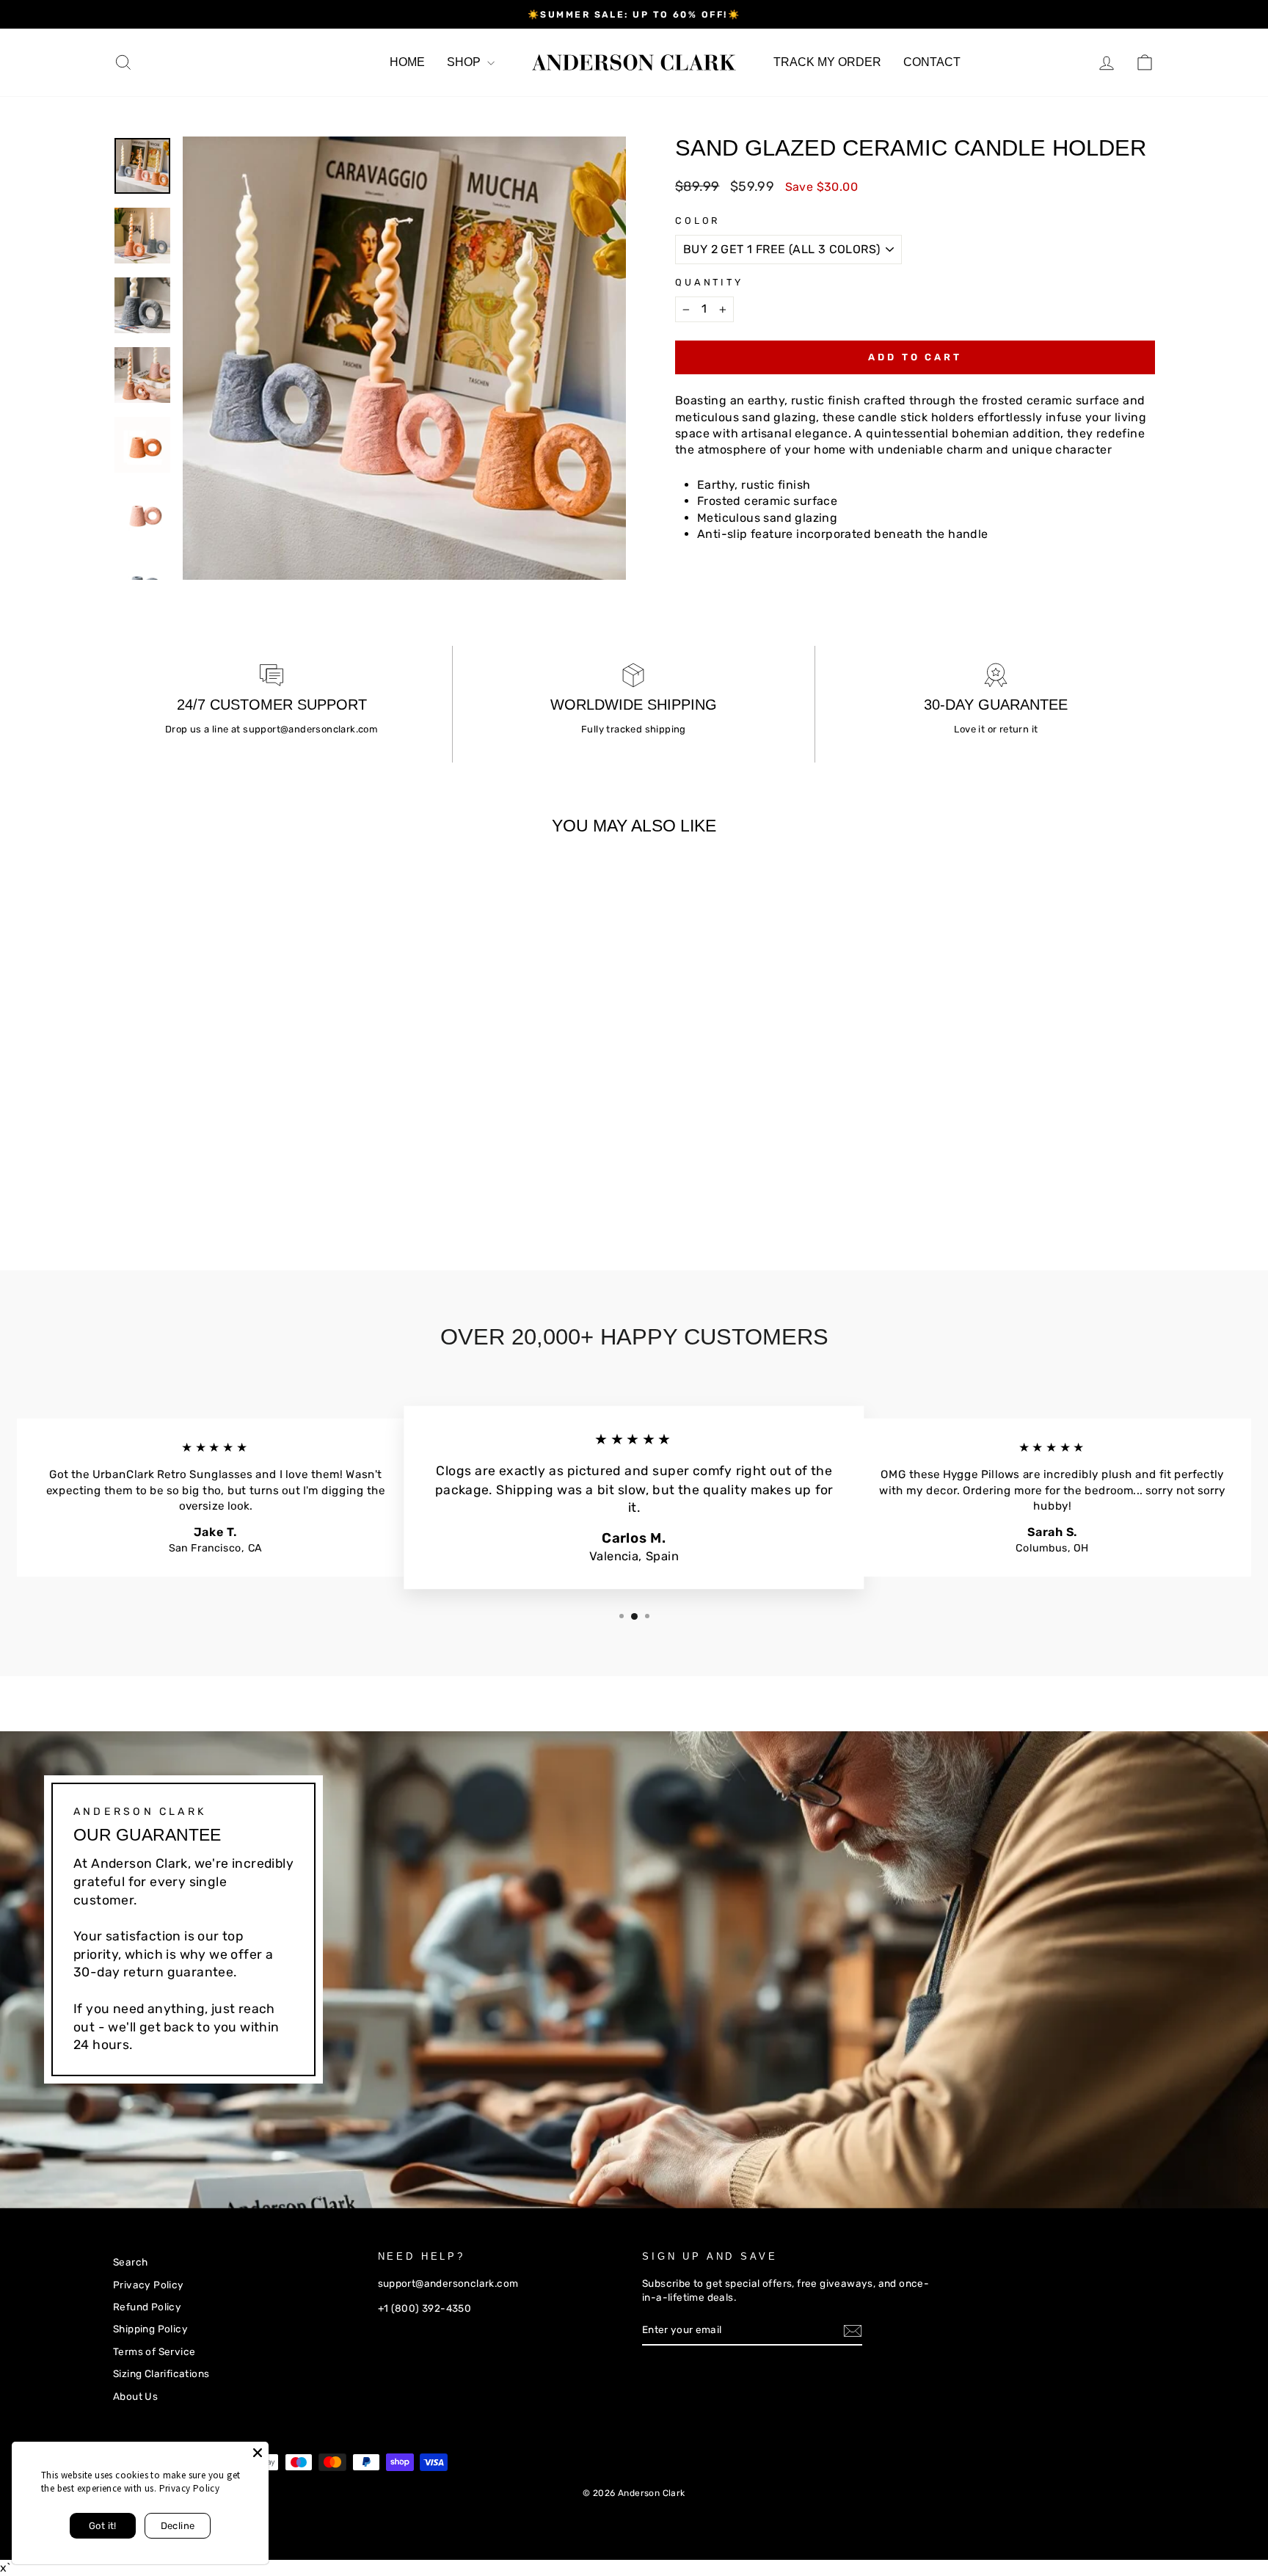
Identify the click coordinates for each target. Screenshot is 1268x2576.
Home (407, 62)
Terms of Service (154, 2351)
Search (130, 2262)
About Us (135, 2396)
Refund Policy (147, 2307)
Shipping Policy (150, 2329)
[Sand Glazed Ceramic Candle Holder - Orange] (143, 1183)
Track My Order (827, 62)
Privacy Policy (149, 2285)
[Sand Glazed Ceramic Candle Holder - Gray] (182, 1183)
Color (697, 221)
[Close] (258, 2453)
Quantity (709, 282)
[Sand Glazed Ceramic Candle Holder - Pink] (163, 1183)
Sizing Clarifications (161, 2373)
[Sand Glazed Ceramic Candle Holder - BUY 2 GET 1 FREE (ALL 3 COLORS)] (123, 1183)
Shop (465, 62)
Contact (932, 62)
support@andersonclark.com (310, 729)
